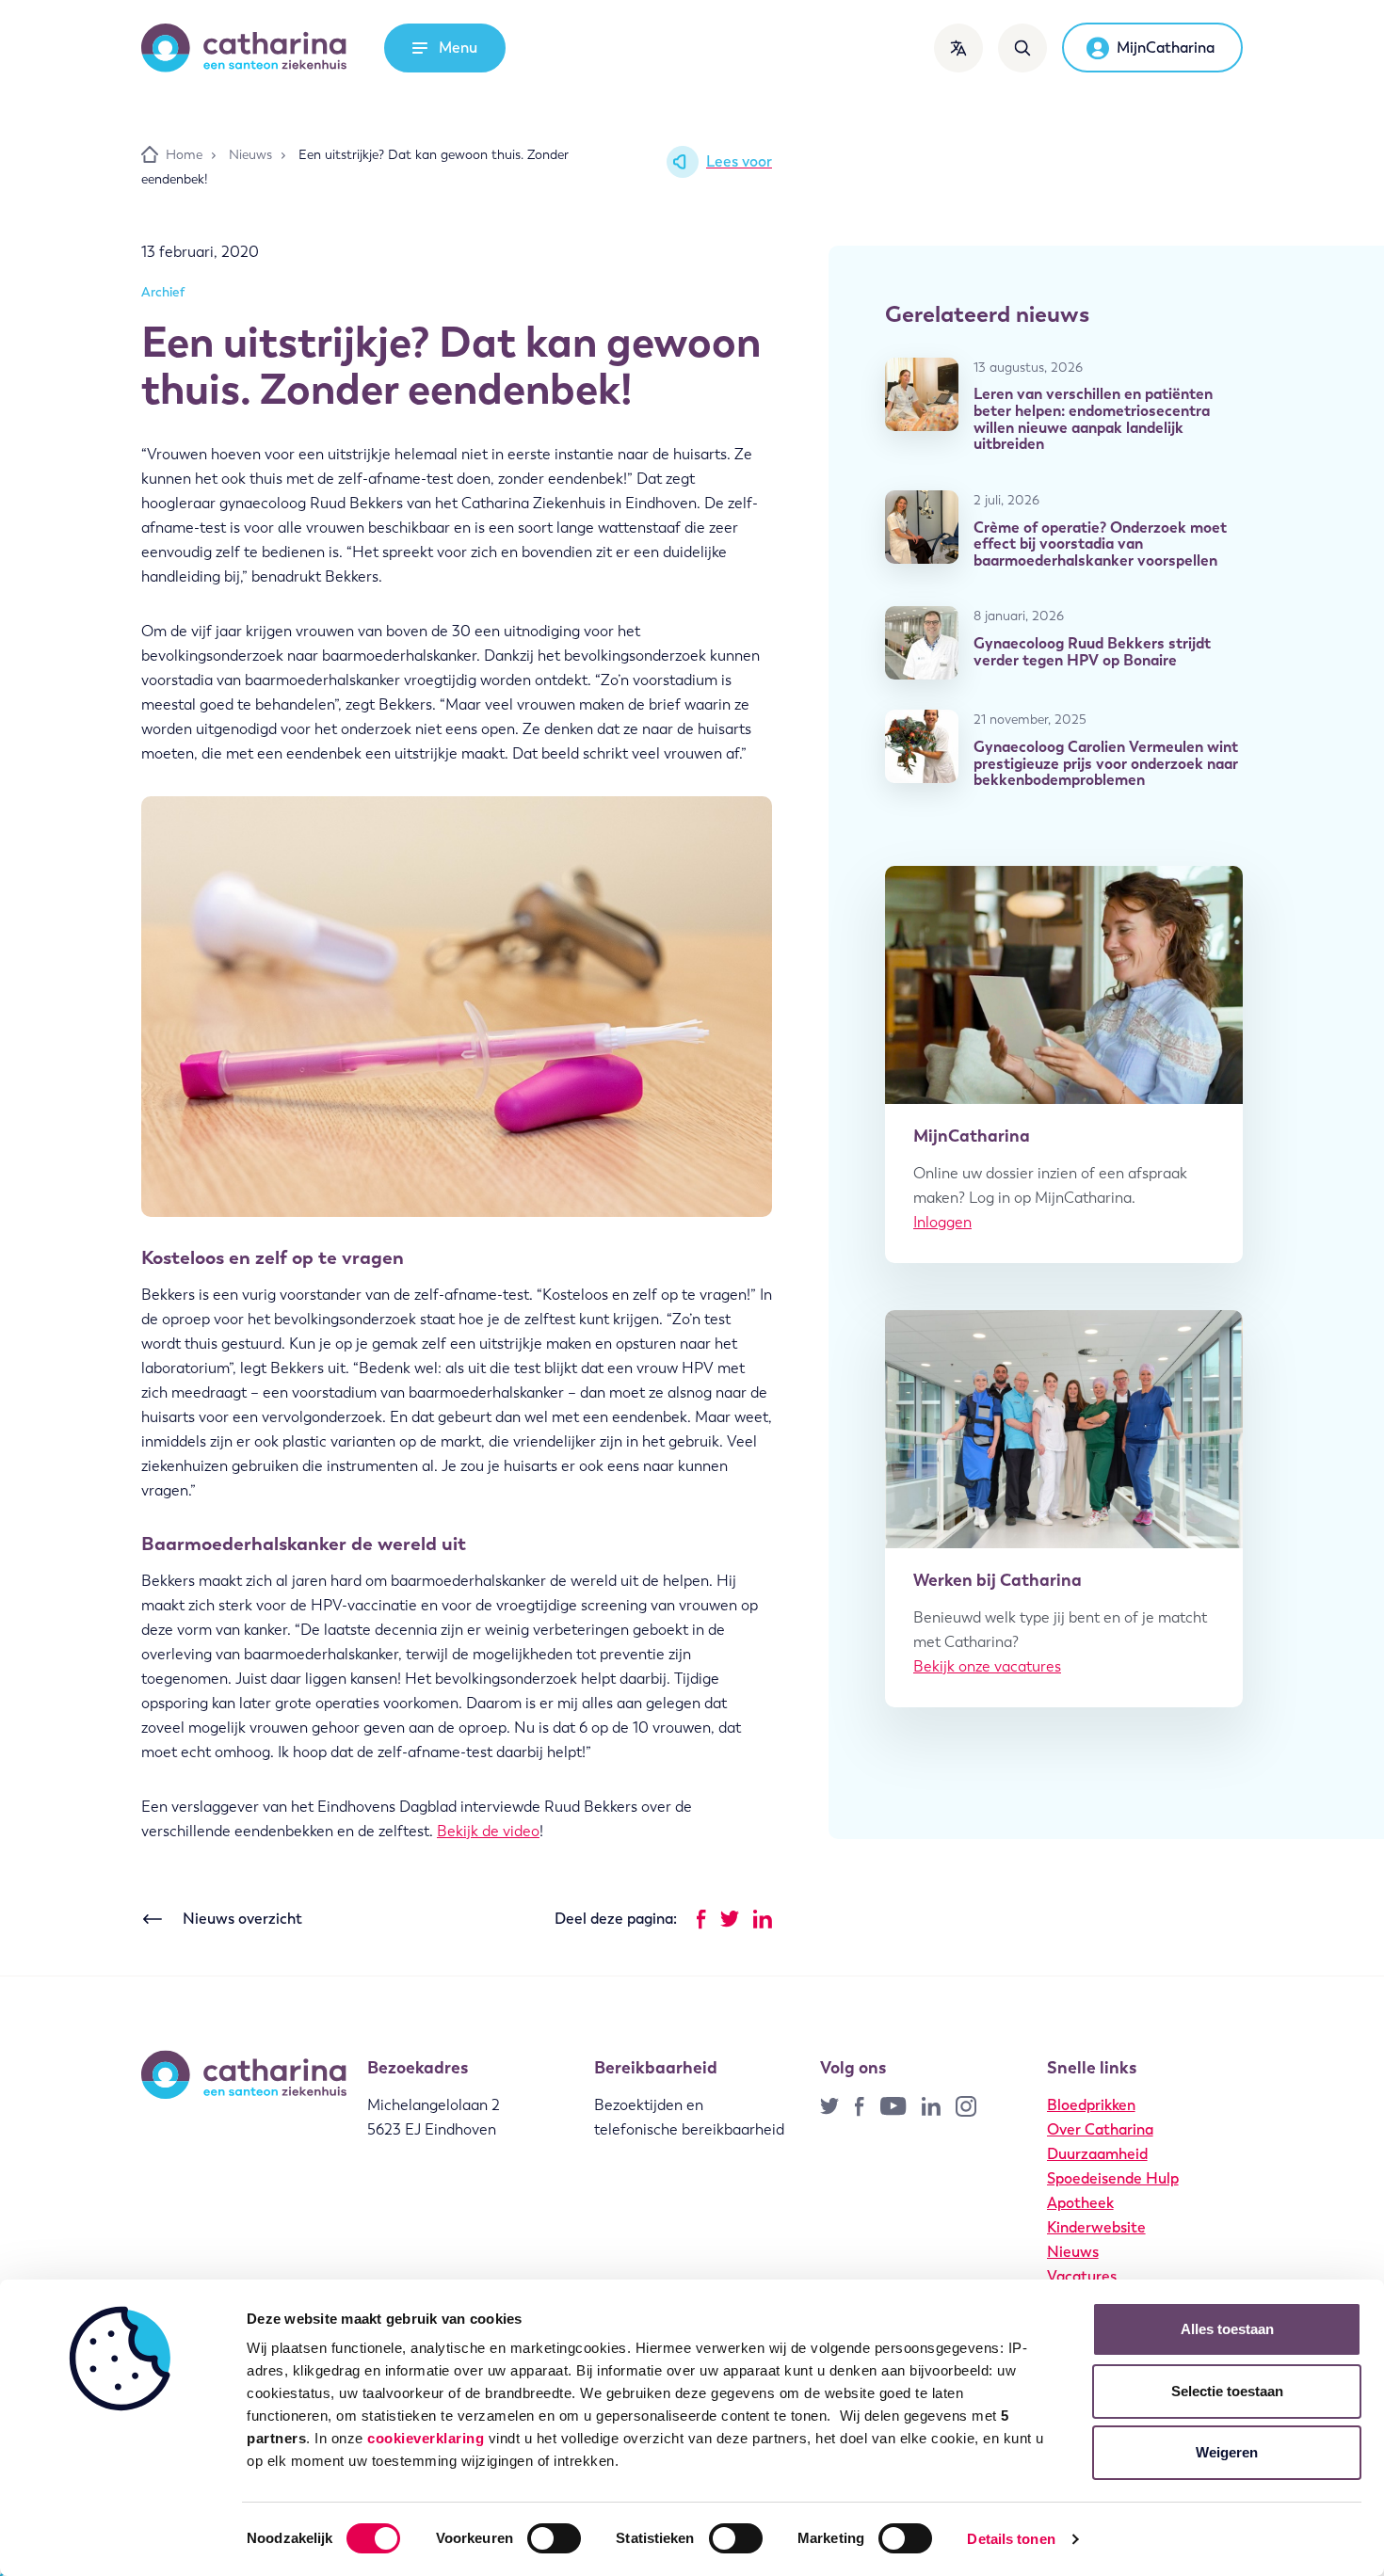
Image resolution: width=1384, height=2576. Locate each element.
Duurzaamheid (1097, 2154)
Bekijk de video (488, 1831)
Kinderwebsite (1096, 2227)
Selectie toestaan (1227, 2391)
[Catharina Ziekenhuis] (244, 48)
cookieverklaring (426, 2438)
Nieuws (1073, 2252)
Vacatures (1082, 2276)
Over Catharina (1100, 2129)
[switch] (554, 2538)
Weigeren (1227, 2452)
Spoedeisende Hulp (1113, 2178)
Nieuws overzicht (242, 1919)
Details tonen (1011, 2539)
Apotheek (1080, 2203)
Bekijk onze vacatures (987, 1666)
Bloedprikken (1091, 2105)
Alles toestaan (1227, 2329)
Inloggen (942, 1222)
